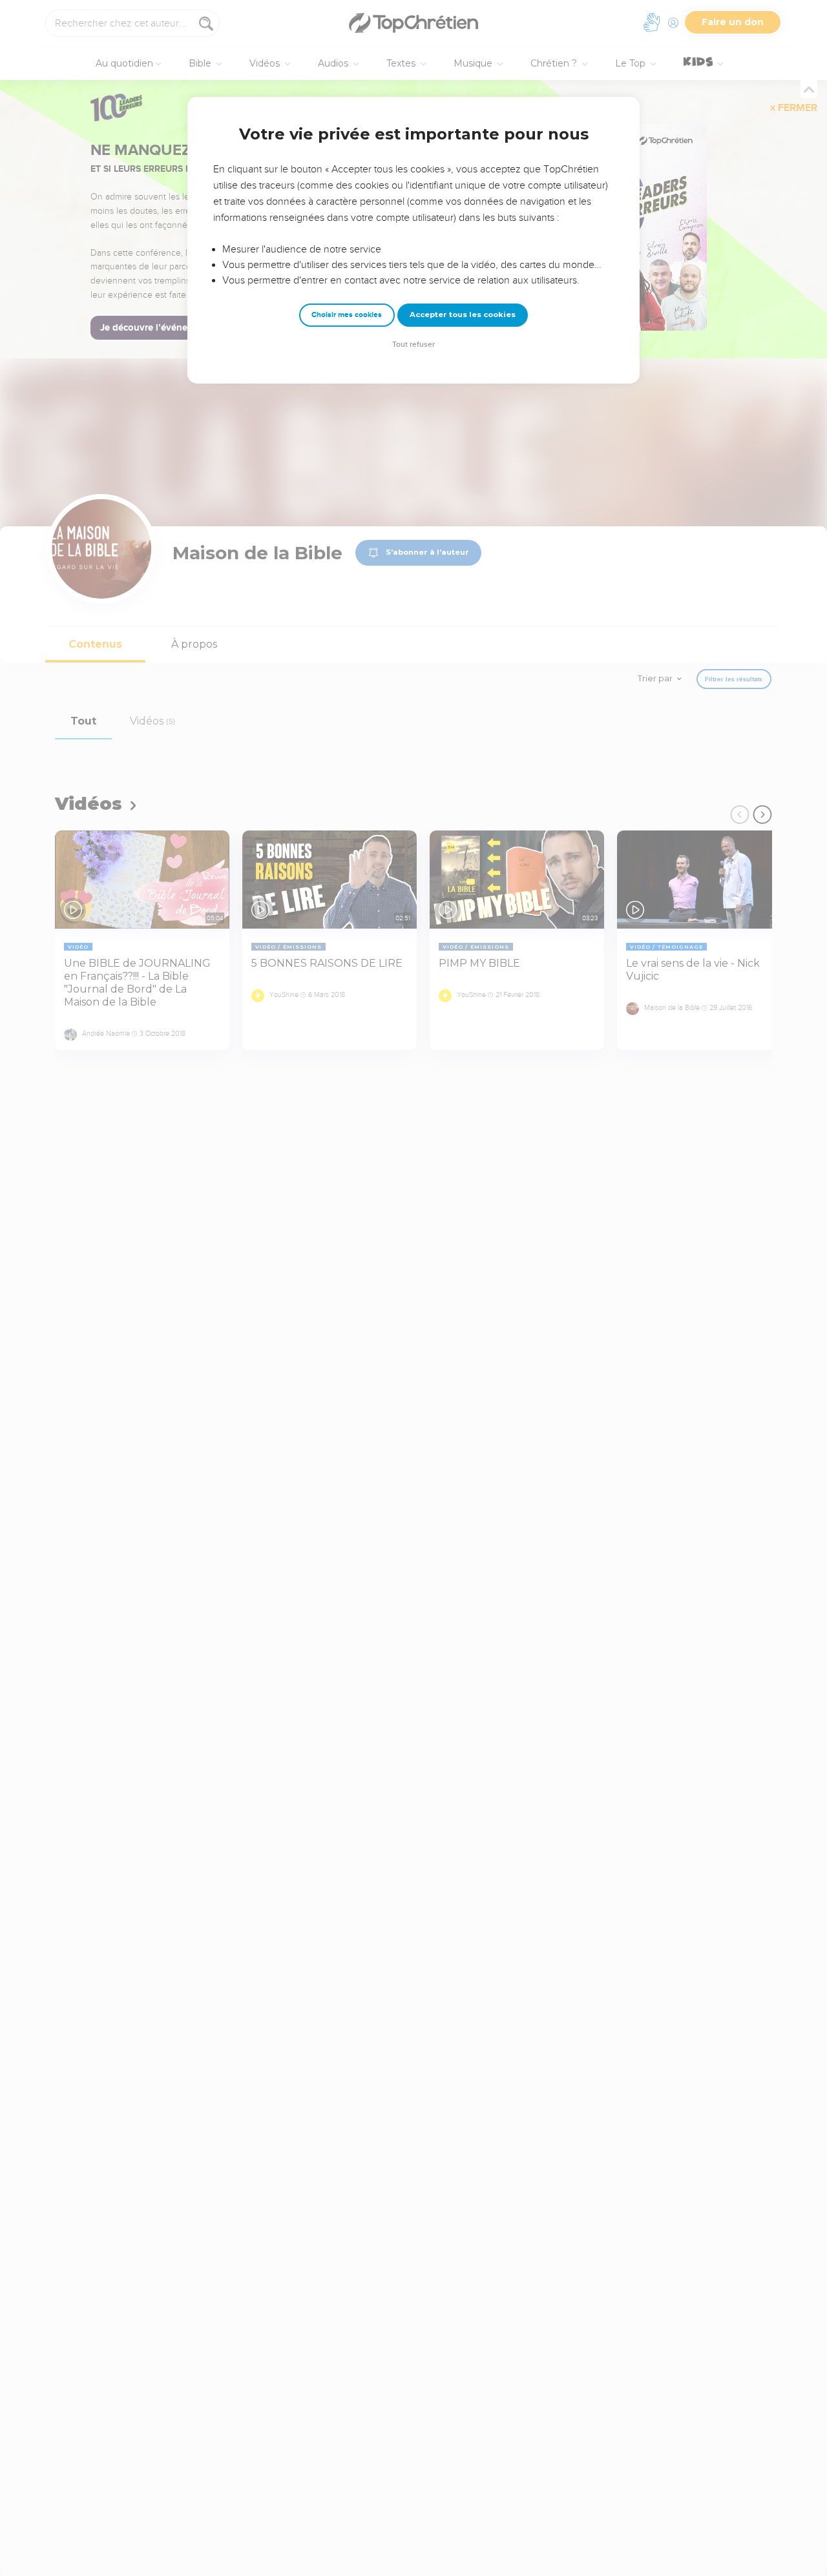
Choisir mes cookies (347, 315)
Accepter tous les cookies (463, 314)
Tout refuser (413, 345)
